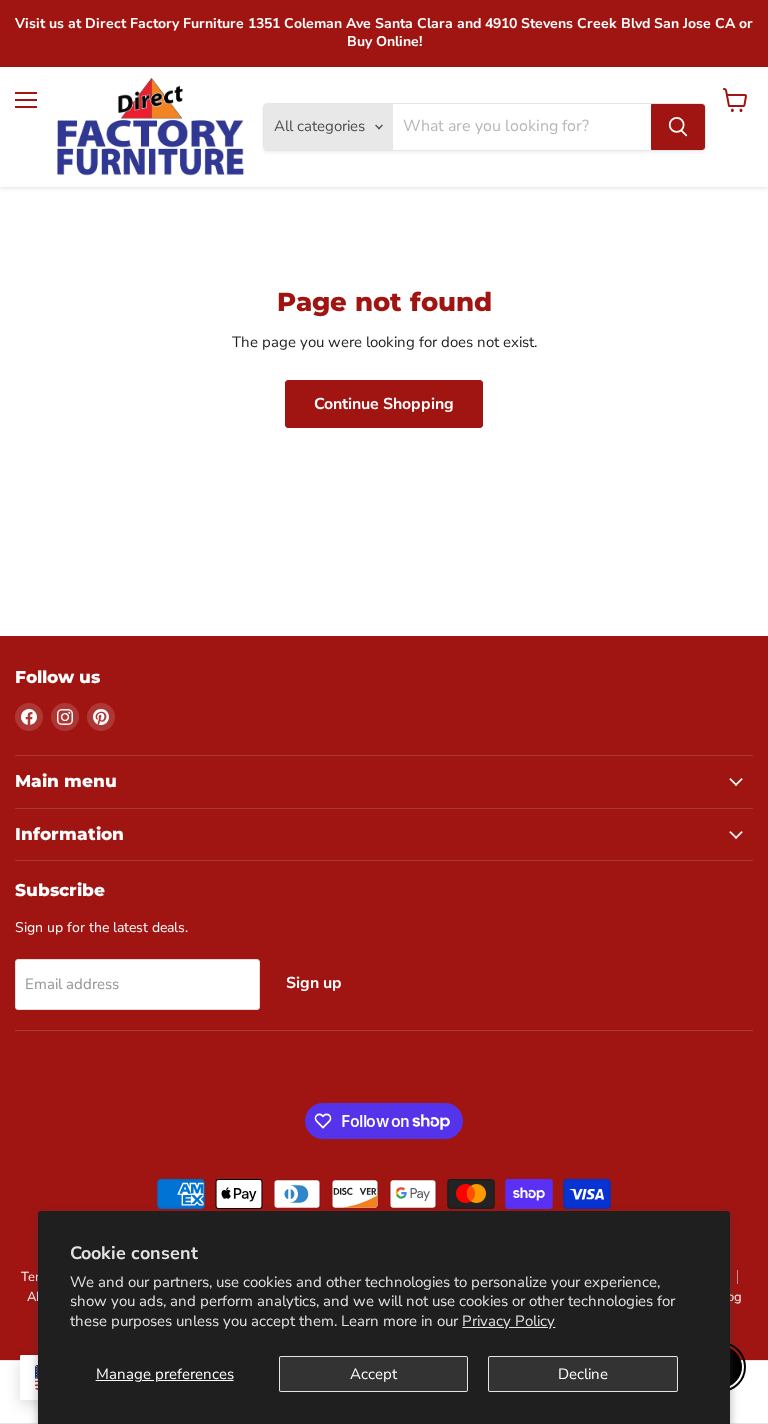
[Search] (678, 127)
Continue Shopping (384, 404)
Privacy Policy (508, 1321)
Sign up (314, 983)
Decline (583, 1374)
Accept (373, 1374)
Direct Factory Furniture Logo (150, 127)
